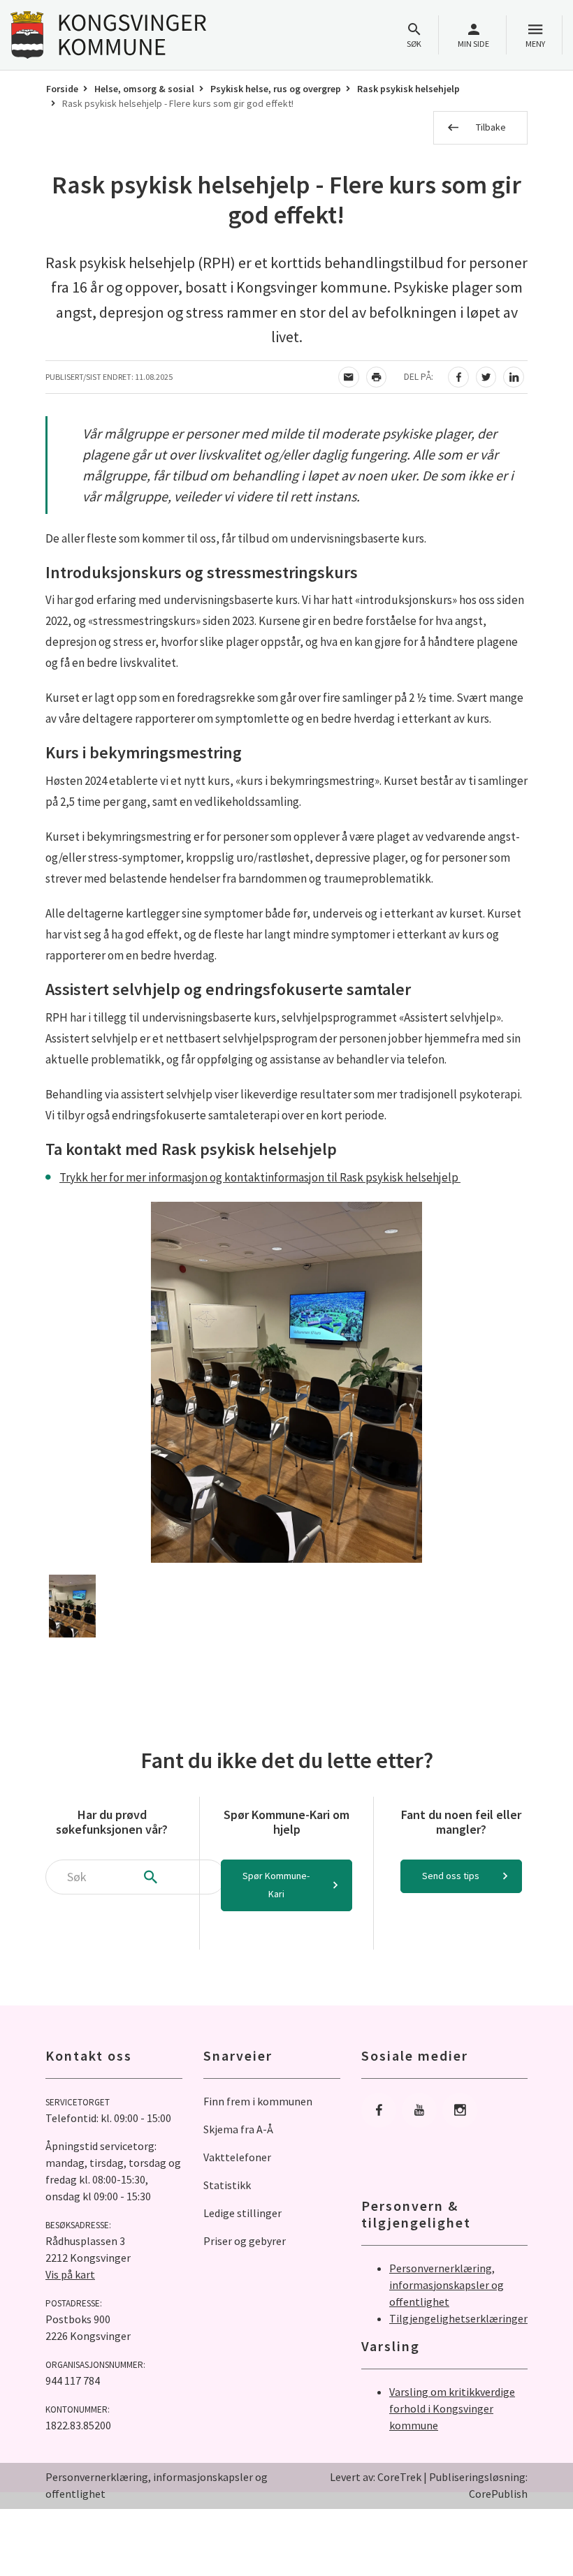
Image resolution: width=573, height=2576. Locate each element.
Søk (414, 44)
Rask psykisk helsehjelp (408, 89)
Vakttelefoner (237, 2157)
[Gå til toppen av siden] (528, 2531)
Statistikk (227, 2185)
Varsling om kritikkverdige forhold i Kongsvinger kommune (452, 2408)
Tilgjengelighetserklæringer (458, 2318)
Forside (62, 89)
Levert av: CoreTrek (376, 2477)
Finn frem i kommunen (258, 2101)
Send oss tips (451, 1876)
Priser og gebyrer (245, 2241)
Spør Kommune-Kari (276, 1885)
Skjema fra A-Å (238, 2129)
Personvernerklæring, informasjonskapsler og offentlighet (447, 2285)
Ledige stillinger (242, 2213)
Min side (473, 44)
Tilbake (491, 127)
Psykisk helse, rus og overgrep (276, 89)
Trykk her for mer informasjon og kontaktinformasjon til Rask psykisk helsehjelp (260, 1177)
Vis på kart (70, 2274)
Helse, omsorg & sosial (144, 89)
